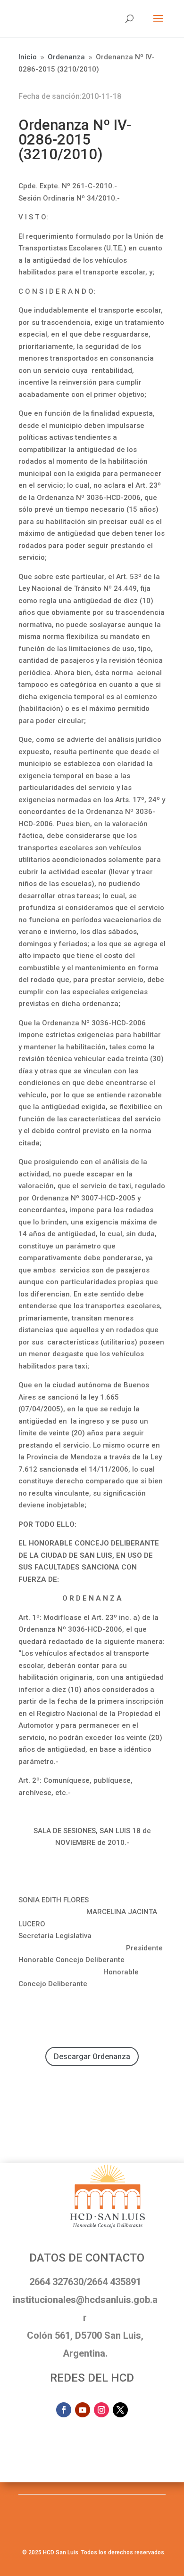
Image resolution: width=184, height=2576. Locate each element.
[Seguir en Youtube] (83, 2410)
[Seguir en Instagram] (101, 2410)
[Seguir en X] (120, 2410)
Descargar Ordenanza (92, 2057)
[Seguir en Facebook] (64, 2410)
